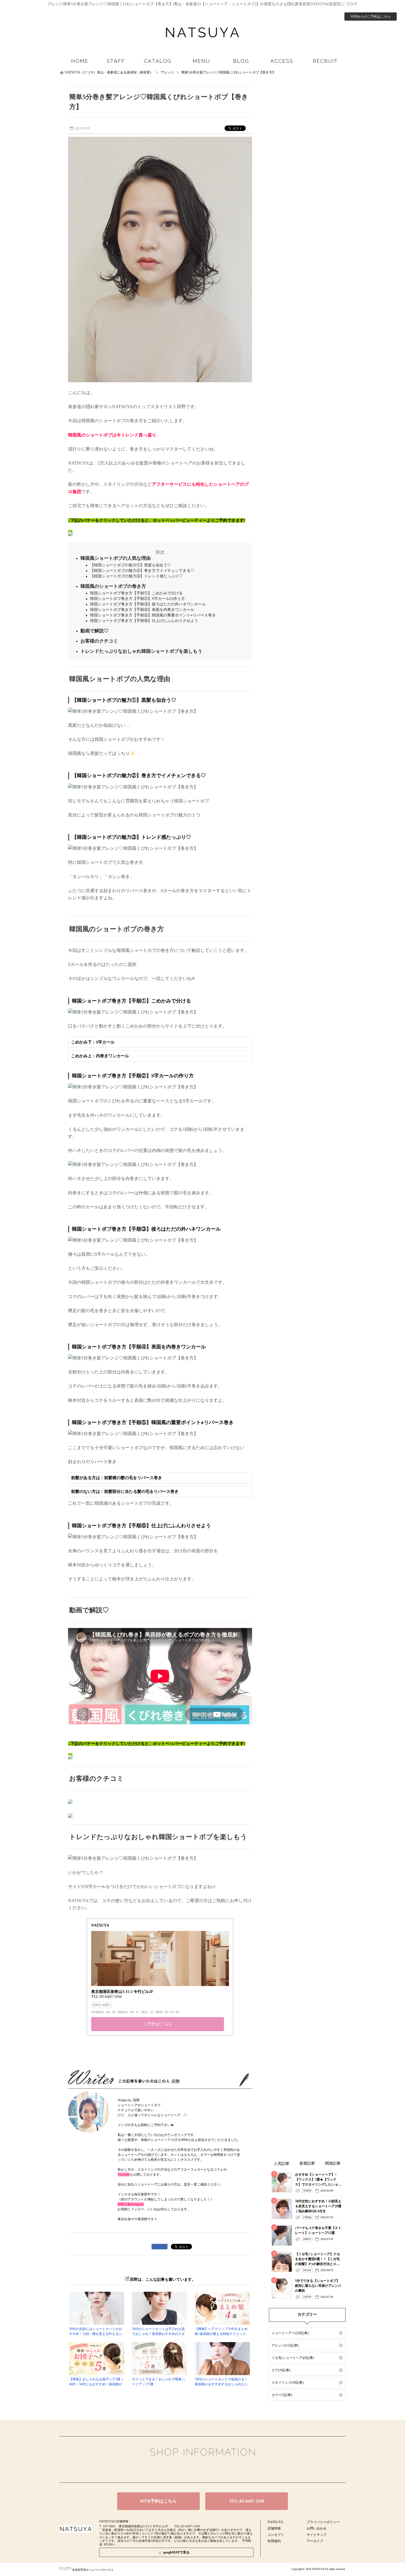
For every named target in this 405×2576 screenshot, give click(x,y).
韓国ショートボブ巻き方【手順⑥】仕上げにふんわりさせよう (144, 621)
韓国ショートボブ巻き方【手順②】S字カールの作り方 (137, 599)
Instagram (211, 2470)
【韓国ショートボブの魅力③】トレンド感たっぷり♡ (136, 576)
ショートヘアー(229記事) (290, 2333)
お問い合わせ (317, 2528)
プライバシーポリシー (323, 2522)
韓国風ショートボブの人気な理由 (116, 558)
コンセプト (276, 2535)
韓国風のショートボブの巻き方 (113, 586)
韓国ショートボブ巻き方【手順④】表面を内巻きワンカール (142, 610)
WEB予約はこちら (158, 2501)
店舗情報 (274, 2528)
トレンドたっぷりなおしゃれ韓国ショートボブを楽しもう (141, 651)
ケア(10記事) (281, 2370)
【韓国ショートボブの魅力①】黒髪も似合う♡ (131, 565)
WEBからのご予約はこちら (371, 17)
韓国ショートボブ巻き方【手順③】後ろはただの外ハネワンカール (148, 604)
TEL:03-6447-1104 (247, 2501)
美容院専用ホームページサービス (93, 2570)
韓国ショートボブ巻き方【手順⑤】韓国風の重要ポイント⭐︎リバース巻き (153, 615)
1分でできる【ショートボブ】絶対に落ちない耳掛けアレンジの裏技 (318, 2286)
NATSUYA (275, 2522)
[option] (160, 1977)
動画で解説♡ (94, 631)
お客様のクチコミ (99, 641)
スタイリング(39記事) (288, 2383)
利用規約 (274, 2541)
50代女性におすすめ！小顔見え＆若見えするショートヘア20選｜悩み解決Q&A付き (318, 2206)
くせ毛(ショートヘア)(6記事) (293, 2358)
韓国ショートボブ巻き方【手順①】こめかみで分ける (136, 593)
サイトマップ (317, 2535)
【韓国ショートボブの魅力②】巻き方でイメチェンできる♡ (142, 571)
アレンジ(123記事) (285, 2345)
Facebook (194, 2470)
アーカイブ (315, 2541)
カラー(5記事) (282, 2395)
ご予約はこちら (158, 2024)
